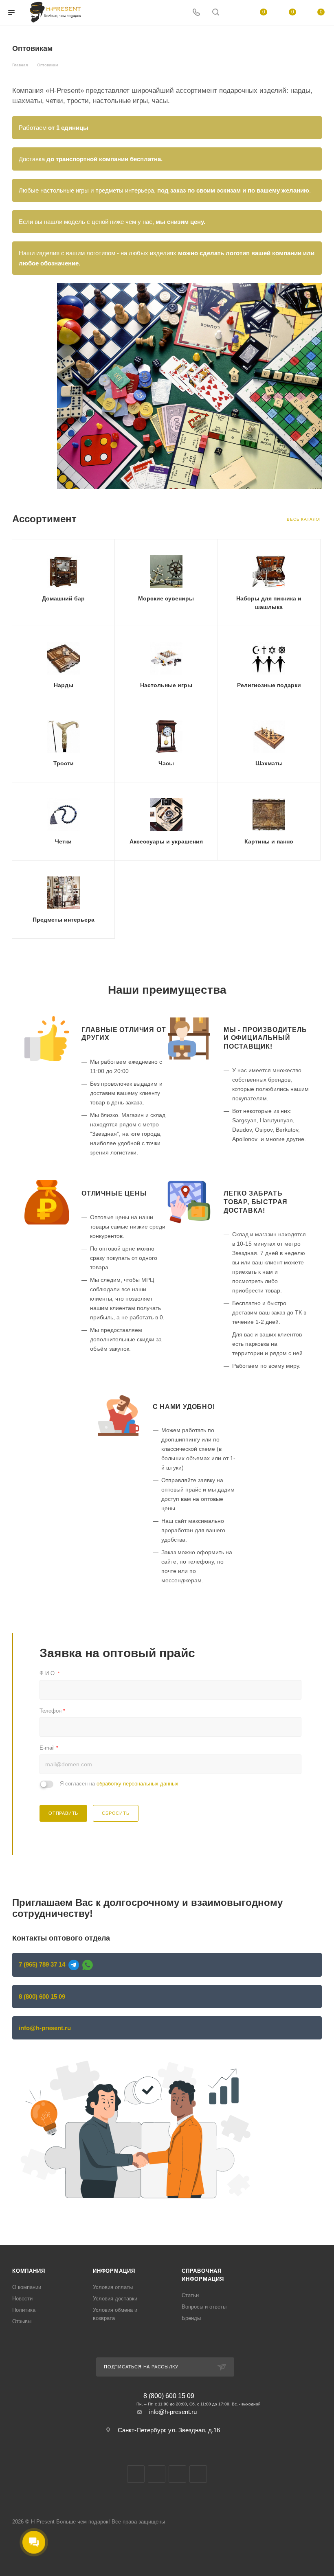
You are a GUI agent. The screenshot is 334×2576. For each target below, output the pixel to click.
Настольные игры (166, 685)
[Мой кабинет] (235, 13)
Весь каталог (304, 519)
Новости (22, 2299)
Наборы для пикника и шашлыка (269, 603)
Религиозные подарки (269, 685)
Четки (63, 841)
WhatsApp (198, 2474)
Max (157, 2474)
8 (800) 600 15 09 (42, 1997)
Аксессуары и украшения (166, 841)
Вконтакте (136, 2474)
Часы (166, 763)
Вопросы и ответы (204, 2307)
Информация (114, 2271)
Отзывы (22, 2321)
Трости (64, 763)
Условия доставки (115, 2299)
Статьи (190, 2295)
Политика (24, 2310)
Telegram (177, 2474)
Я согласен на (119, 1784)
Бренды (191, 2318)
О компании (27, 2287)
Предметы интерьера (64, 920)
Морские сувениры (166, 598)
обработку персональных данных (137, 1784)
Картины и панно (269, 841)
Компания (29, 2271)
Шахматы (269, 763)
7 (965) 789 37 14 (42, 1964)
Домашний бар (63, 598)
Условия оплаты (113, 2287)
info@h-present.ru (45, 2028)
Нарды (64, 685)
